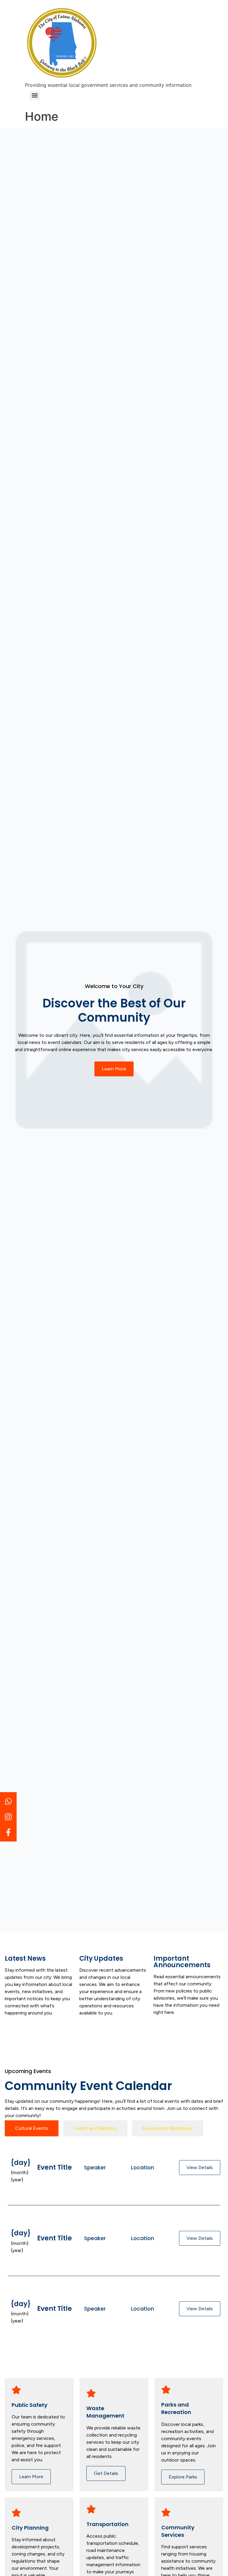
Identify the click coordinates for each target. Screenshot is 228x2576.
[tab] (32, 2128)
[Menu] (35, 95)
